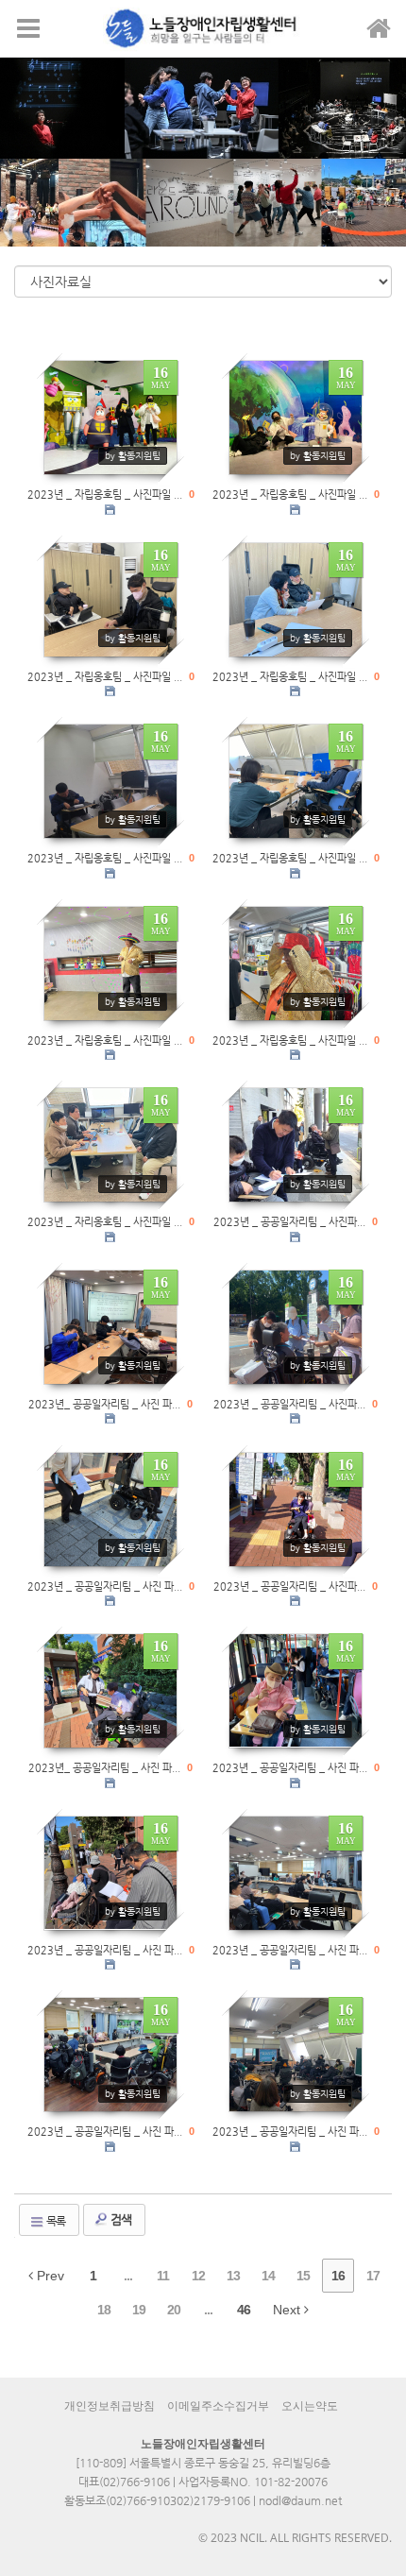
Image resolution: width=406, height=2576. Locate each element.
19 (139, 2310)
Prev (49, 2276)
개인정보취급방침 (110, 2406)
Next (288, 2310)
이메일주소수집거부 (218, 2406)
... (128, 2276)
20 (174, 2310)
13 (233, 2276)
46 (244, 2310)
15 (303, 2276)
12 (198, 2276)
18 (104, 2310)
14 (268, 2276)
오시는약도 (310, 2406)
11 (163, 2276)
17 (373, 2276)
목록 (55, 2220)
